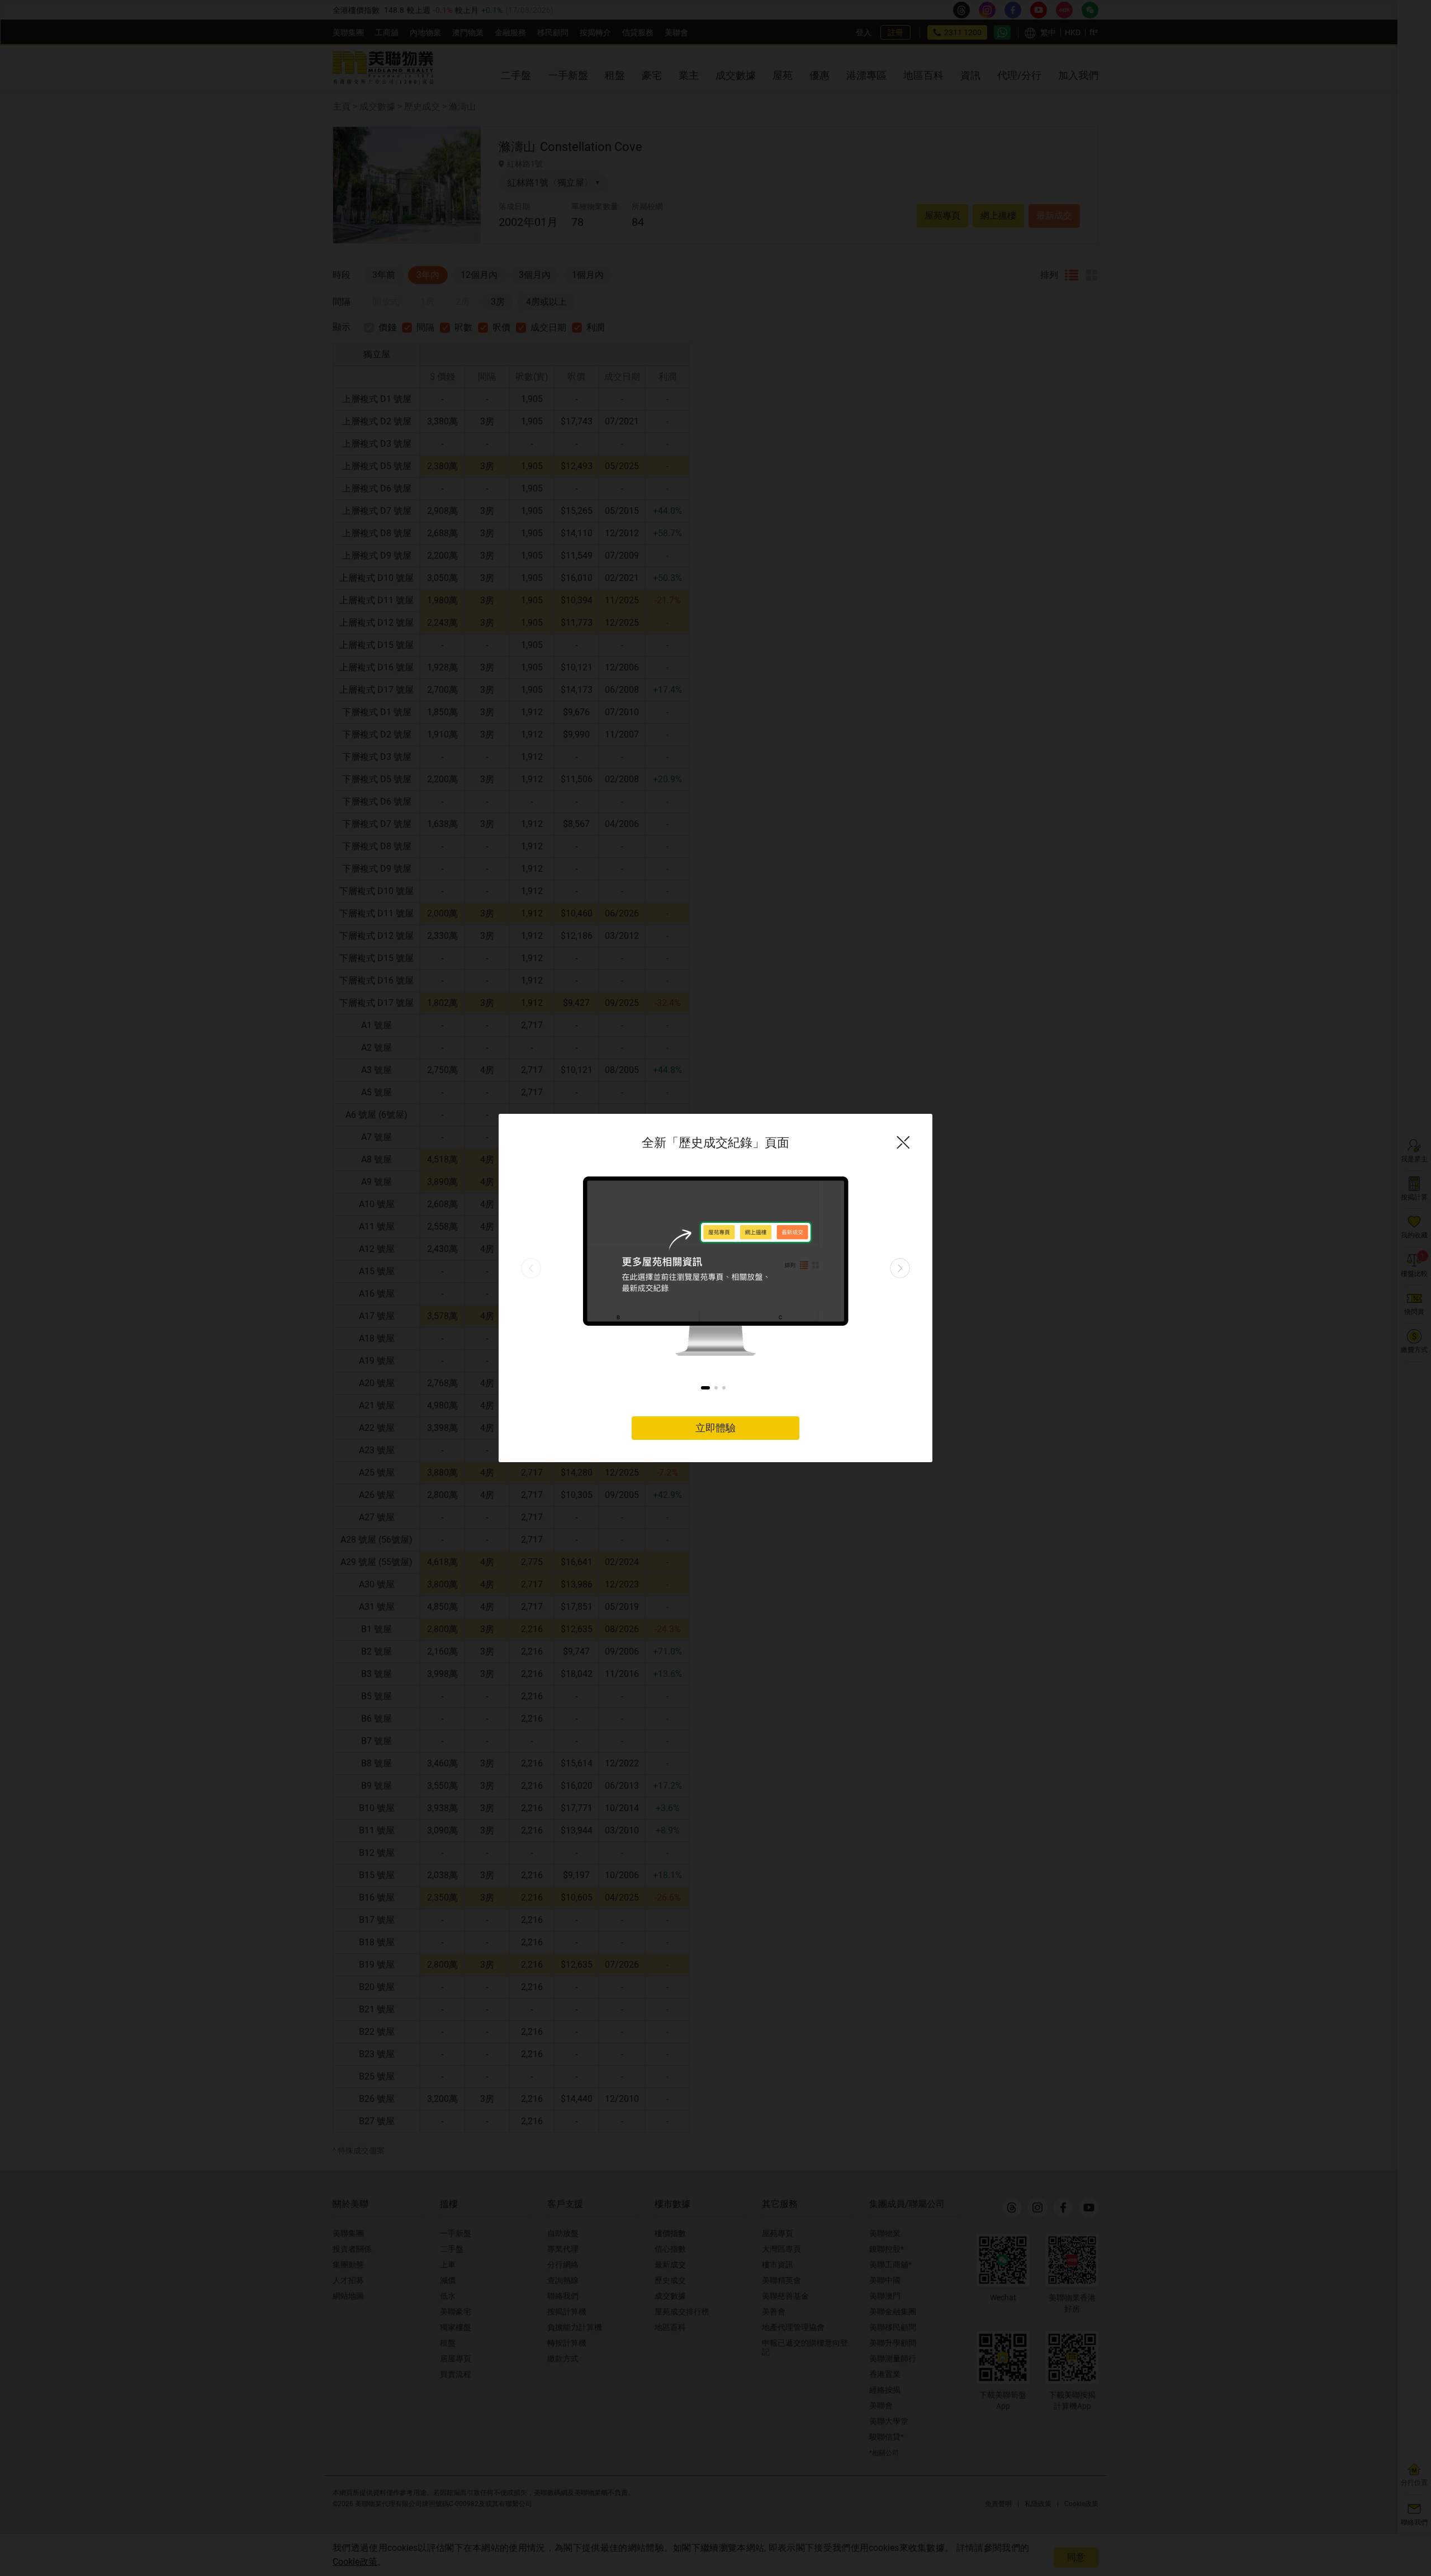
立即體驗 (715, 1428)
